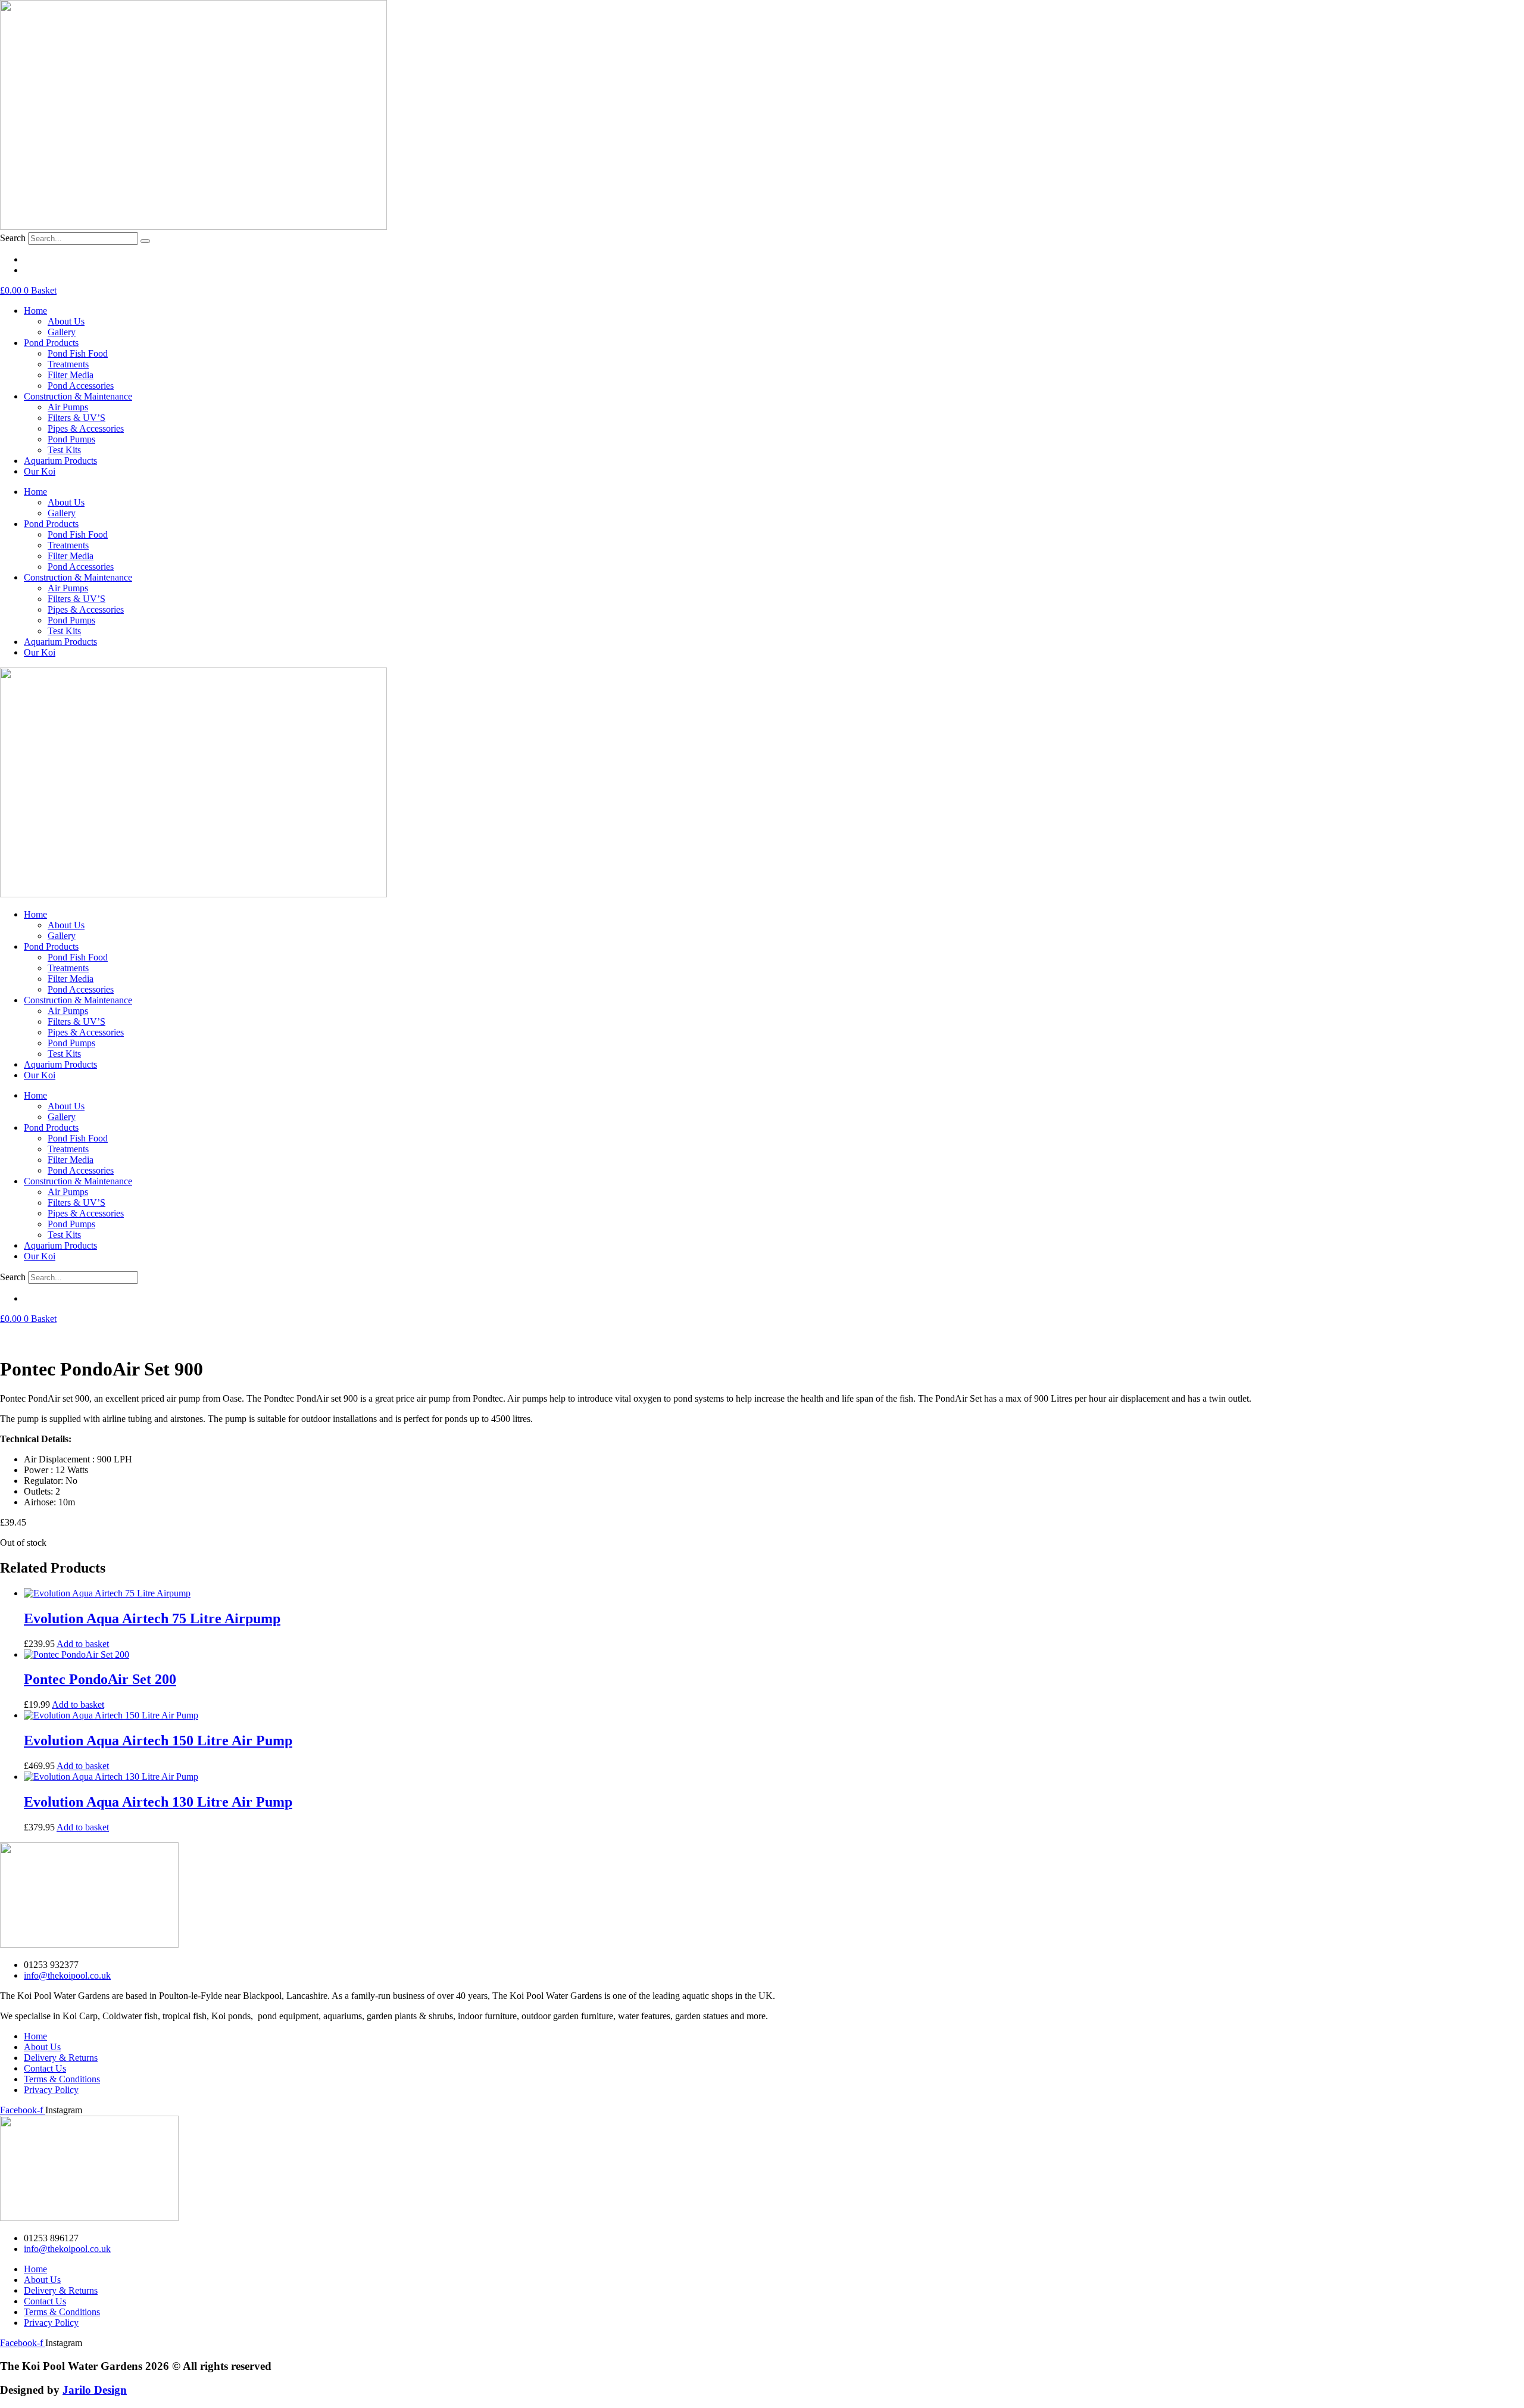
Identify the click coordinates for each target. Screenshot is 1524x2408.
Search (13, 238)
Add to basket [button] (83, 1644)
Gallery (62, 332)
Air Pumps (68, 407)
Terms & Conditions (62, 2079)
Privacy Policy (51, 2090)
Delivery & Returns (61, 2058)
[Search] (145, 241)
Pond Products (51, 343)
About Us (66, 321)
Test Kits (64, 450)
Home (35, 311)
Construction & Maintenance (78, 396)
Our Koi (40, 471)
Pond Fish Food (78, 353)
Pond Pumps (71, 439)
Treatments (68, 364)
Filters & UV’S (76, 418)
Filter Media (71, 375)
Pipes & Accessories (86, 428)
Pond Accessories (81, 386)
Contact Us (45, 2068)
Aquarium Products (60, 461)
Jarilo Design (95, 2390)
